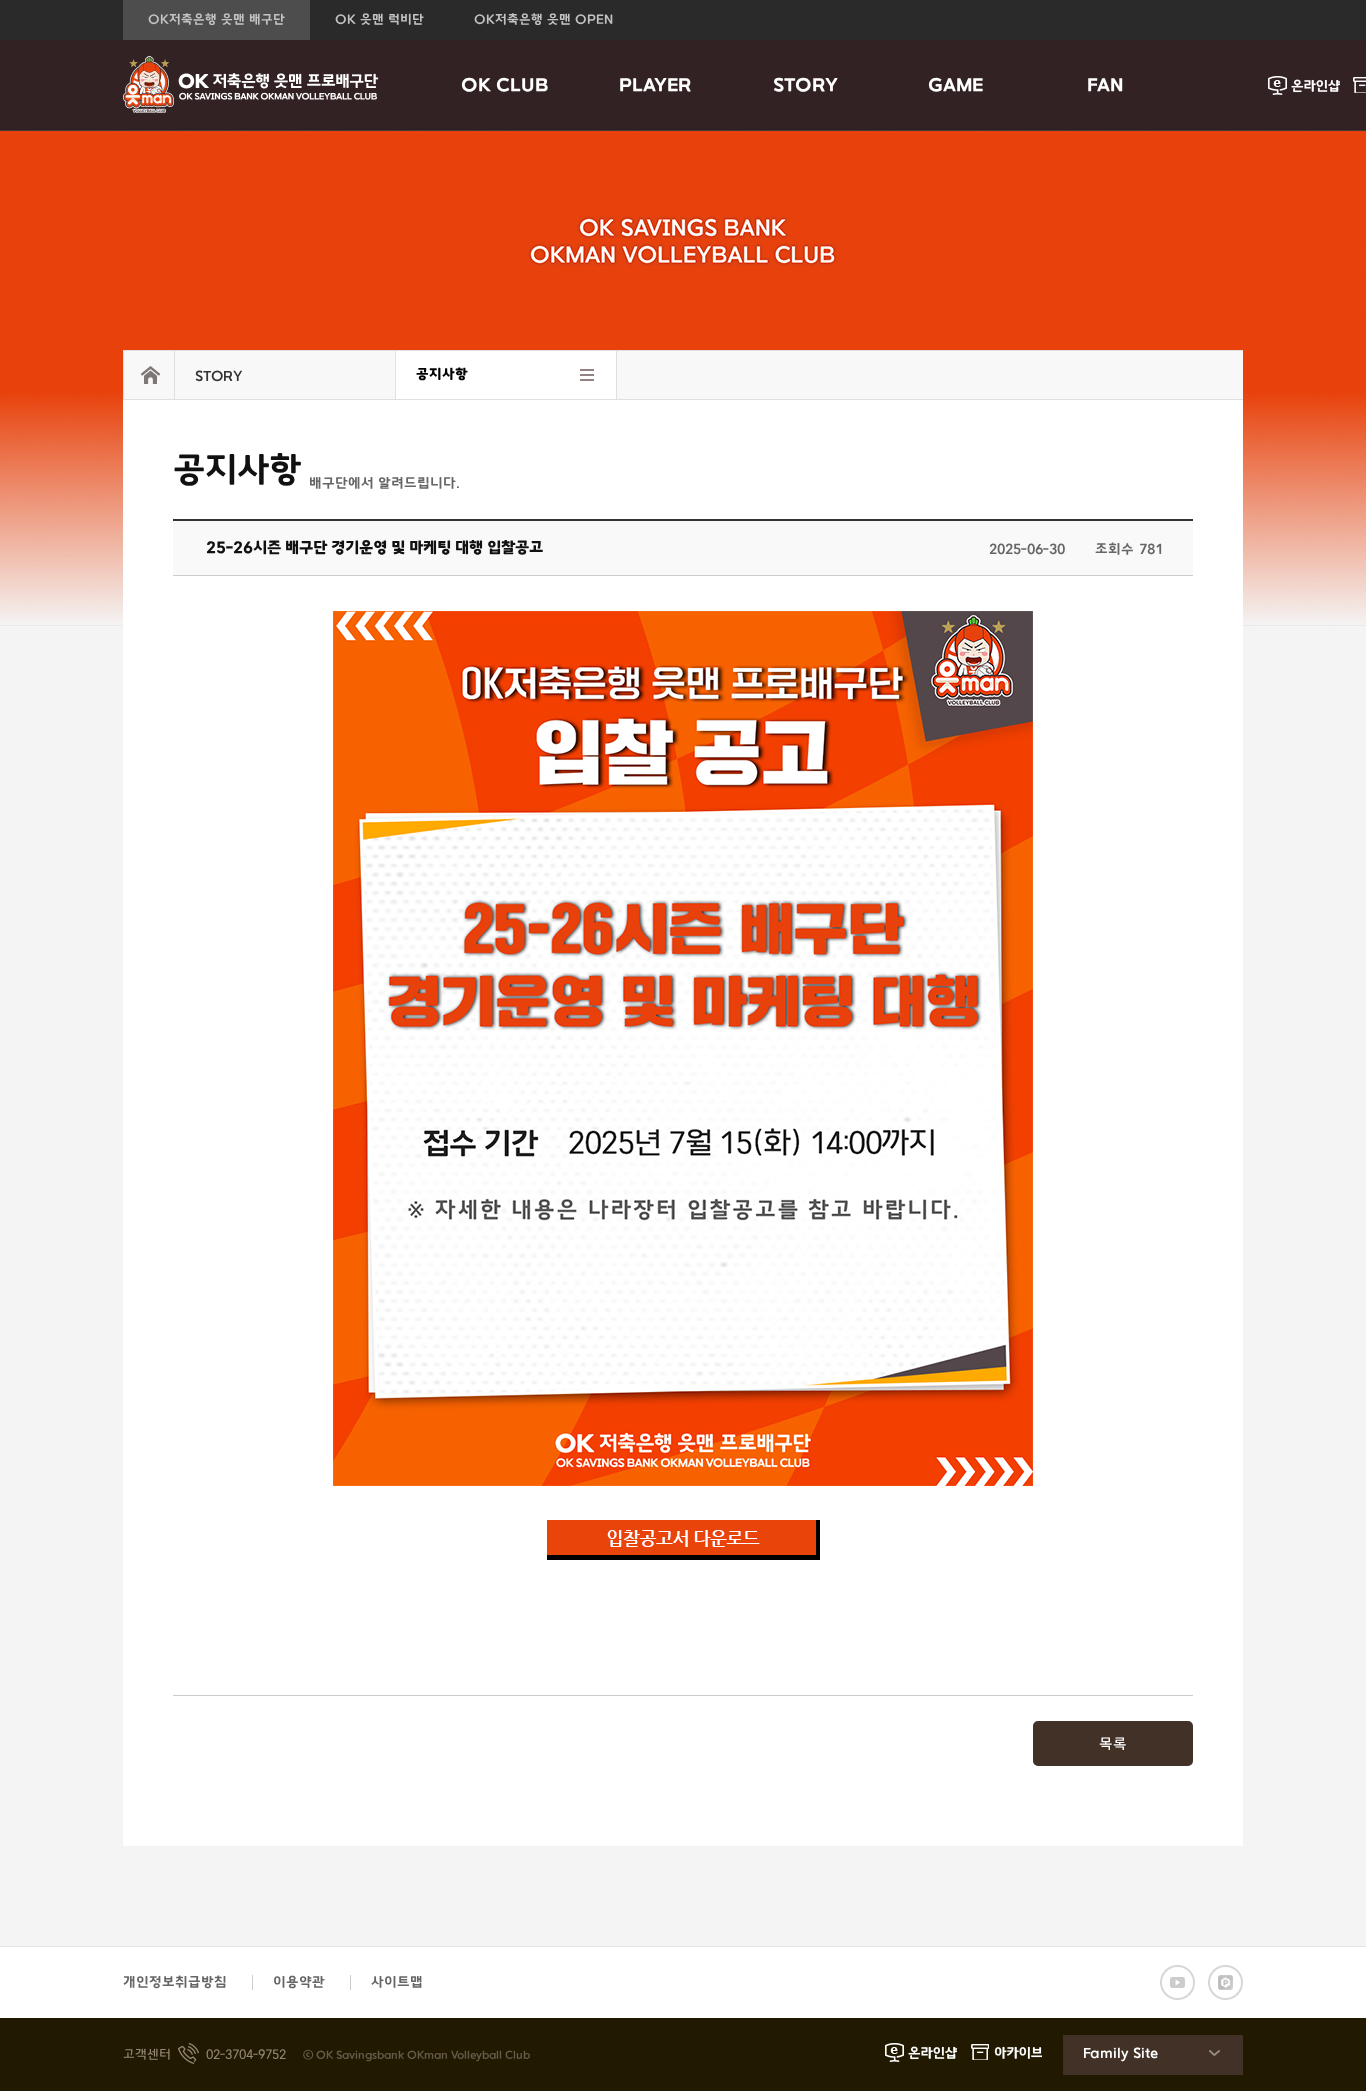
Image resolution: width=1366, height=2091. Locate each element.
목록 (1113, 1744)
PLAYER (655, 86)
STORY (805, 86)
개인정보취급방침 (175, 1982)
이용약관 (299, 1982)
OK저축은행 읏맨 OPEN (543, 20)
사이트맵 (397, 1982)
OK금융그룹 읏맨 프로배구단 (251, 85)
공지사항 (442, 374)
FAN (1105, 86)
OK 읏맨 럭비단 (379, 20)
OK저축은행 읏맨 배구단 (216, 20)
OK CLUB (505, 86)
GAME (955, 86)
